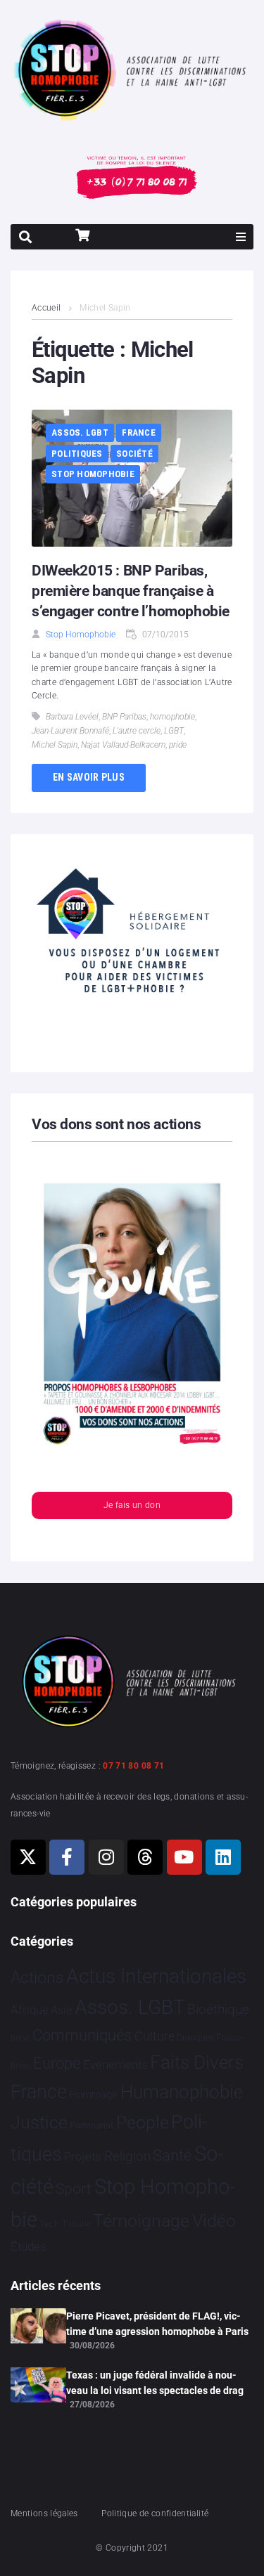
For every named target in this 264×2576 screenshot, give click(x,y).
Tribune (76, 2224)
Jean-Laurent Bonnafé (70, 731)
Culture (155, 2036)
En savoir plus (89, 777)
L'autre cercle (137, 731)
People (143, 2122)
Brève (20, 2038)
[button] (241, 237)
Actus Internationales (156, 1976)
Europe (57, 2063)
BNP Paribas (124, 717)
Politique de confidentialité (155, 2513)
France (139, 432)
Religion (127, 2157)
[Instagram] (106, 1857)
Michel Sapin (55, 745)
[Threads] (145, 1857)
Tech (49, 2224)
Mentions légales (44, 2513)
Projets (83, 2157)
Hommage (93, 2095)
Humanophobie (182, 2092)
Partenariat (92, 2125)
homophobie (172, 717)
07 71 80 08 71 (133, 1766)
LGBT (174, 731)
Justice (39, 2122)
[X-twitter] (28, 1857)
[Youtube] (184, 1857)
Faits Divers (197, 2062)
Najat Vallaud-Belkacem (123, 745)
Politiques (77, 454)
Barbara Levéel (72, 717)
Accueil (46, 308)
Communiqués (82, 2035)
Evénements (115, 2064)
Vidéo (214, 2220)
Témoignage (141, 2221)
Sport (74, 2189)
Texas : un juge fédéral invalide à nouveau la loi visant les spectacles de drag (155, 2383)
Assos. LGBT (80, 432)
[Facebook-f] (67, 1857)
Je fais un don (132, 1505)
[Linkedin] (223, 1857)
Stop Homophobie (93, 474)
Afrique (30, 2010)
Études (29, 2246)
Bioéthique (218, 2010)
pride (178, 745)
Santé (172, 2155)
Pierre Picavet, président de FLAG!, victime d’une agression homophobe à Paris (157, 2324)
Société (134, 454)
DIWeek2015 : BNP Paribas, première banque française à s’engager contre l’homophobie (131, 591)
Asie (61, 2010)
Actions (37, 1978)
